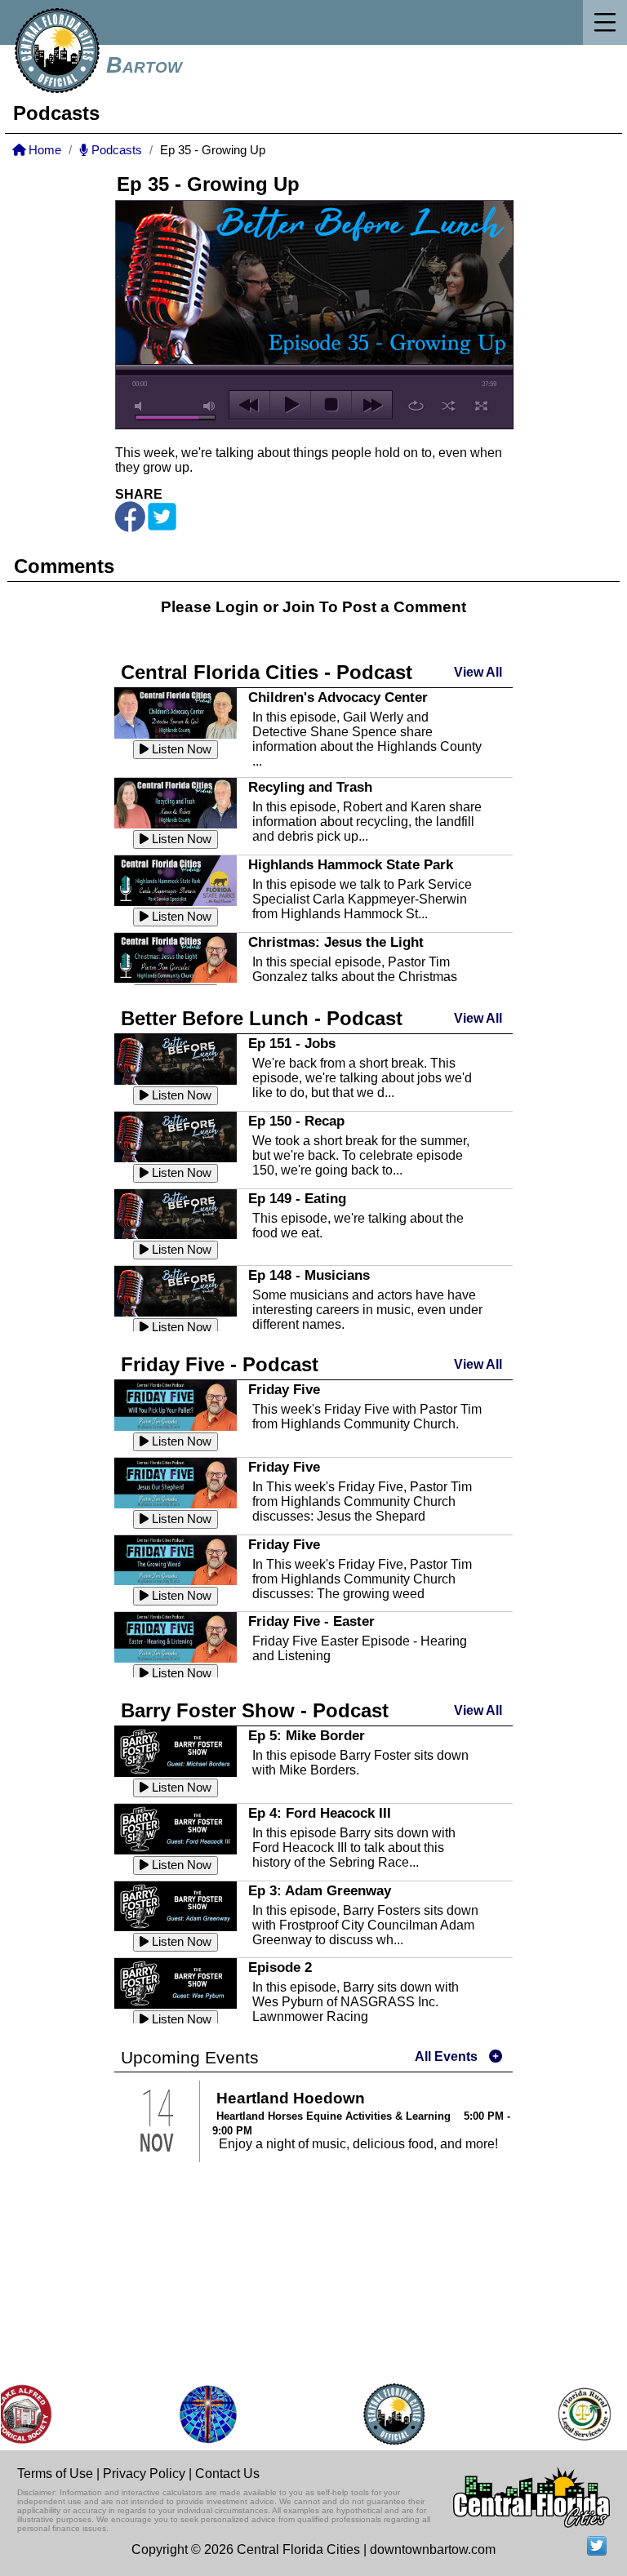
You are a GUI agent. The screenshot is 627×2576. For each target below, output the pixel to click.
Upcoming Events (190, 2058)
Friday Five (284, 1389)
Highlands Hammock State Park (351, 864)
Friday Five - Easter (311, 1621)
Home (43, 150)
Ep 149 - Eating (297, 1198)
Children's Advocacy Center (338, 697)
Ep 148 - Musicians (309, 1275)
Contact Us (227, 2474)
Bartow (144, 65)
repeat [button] (416, 406)
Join (299, 607)
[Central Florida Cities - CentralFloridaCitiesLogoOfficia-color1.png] (377, 2414)
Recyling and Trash (310, 787)
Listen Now (180, 749)
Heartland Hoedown (291, 2098)
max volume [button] (210, 406)
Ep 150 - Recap (296, 1121)
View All (478, 672)
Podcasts (115, 150)
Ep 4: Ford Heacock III (320, 1813)
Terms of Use (55, 2474)
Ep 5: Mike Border (307, 1735)
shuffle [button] (449, 406)
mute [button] (141, 406)
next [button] (372, 405)
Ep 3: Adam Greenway (320, 1890)
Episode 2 (280, 1967)
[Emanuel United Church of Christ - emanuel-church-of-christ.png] (190, 2414)
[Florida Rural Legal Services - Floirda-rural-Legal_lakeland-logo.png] (566, 2414)
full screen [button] (481, 406)
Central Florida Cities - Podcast (267, 672)
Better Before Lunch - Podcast (262, 1018)
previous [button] (249, 405)
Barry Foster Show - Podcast (255, 1710)
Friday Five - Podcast (220, 1364)
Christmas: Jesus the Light (336, 942)
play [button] (290, 405)
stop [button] (331, 405)
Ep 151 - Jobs (292, 1043)
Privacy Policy (144, 2474)
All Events (446, 2056)
